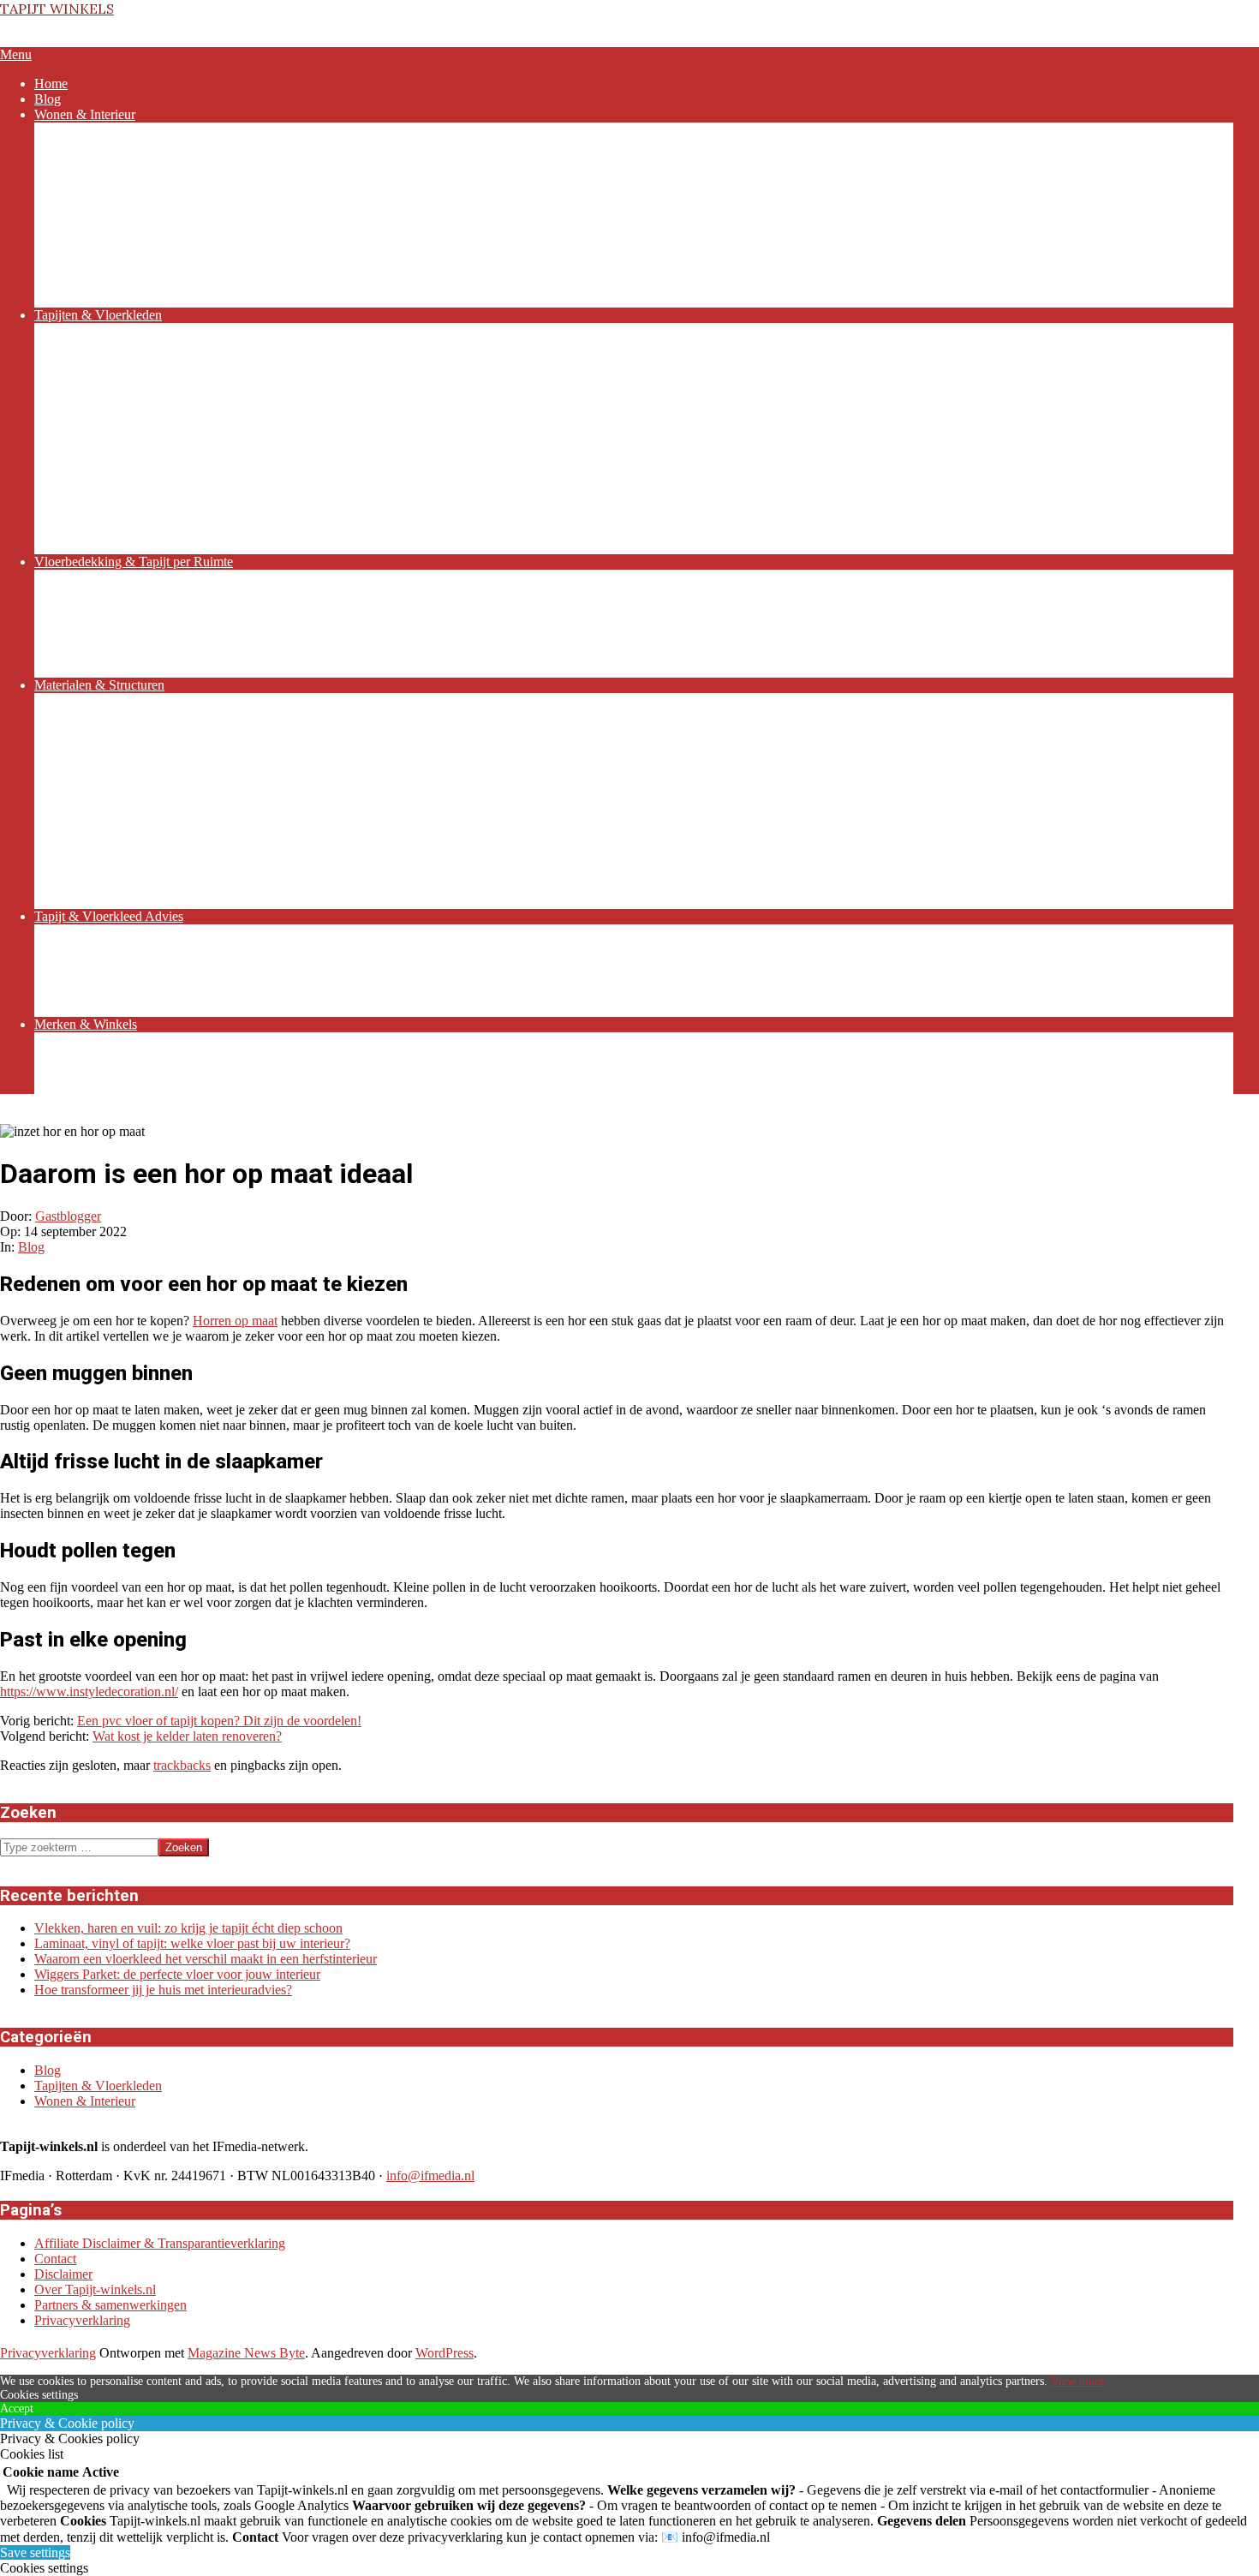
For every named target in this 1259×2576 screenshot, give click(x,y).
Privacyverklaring (82, 2320)
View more (1077, 2381)
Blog (31, 1247)
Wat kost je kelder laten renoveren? (187, 1736)
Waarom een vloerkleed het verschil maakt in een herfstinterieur (206, 1959)
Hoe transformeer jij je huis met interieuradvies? (163, 1990)
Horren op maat (235, 1321)
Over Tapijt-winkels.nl (95, 2289)
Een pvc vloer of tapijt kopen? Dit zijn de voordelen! (219, 1721)
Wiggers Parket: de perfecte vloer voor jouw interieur (177, 1974)
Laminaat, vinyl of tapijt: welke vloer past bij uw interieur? (192, 1943)
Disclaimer (63, 2274)
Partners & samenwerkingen (110, 2305)
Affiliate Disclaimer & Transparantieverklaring (160, 2243)
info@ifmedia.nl (430, 2176)
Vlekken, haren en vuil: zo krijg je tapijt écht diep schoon (188, 1928)
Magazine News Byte (246, 2353)
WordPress (445, 2353)
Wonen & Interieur (85, 2101)
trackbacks (182, 1765)
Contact (55, 2259)
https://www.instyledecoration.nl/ (89, 1691)
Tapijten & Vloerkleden (98, 2086)
